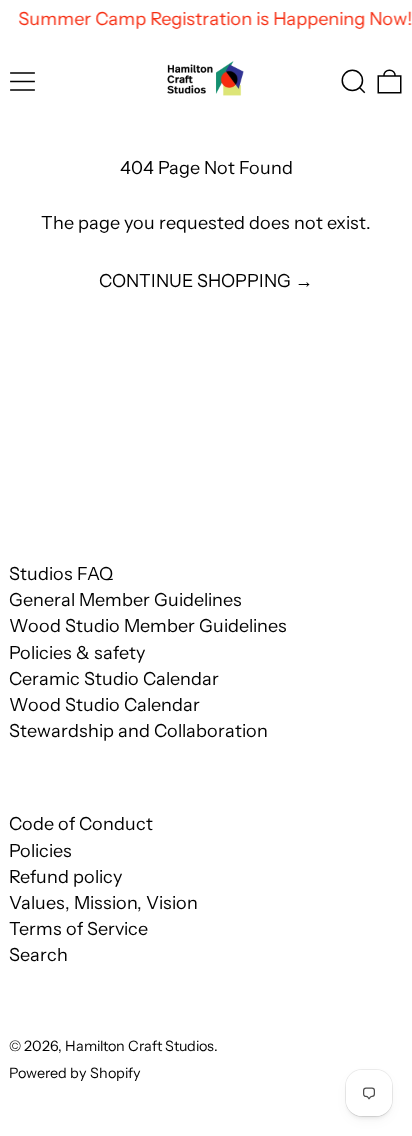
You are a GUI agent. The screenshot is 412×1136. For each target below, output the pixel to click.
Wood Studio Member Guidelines (148, 626)
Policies (40, 851)
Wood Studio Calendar (104, 705)
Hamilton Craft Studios (139, 1046)
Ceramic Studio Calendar (114, 679)
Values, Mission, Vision (103, 903)
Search (38, 955)
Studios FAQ (61, 574)
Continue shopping (195, 281)
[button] (353, 81)
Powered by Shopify (75, 1073)
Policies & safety (77, 653)
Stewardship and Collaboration (138, 731)
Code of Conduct (81, 824)
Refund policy (65, 877)
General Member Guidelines (125, 600)
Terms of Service (78, 929)
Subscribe (58, 476)
